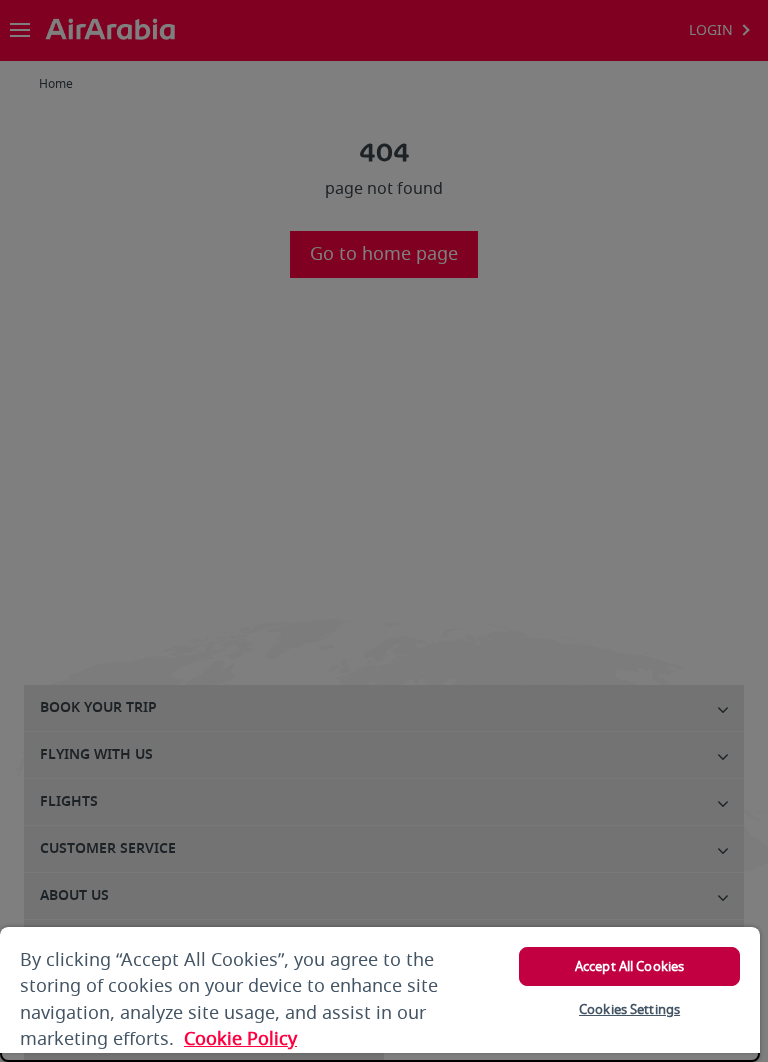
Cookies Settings (629, 1009)
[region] (380, 994)
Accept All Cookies (629, 966)
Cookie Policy (240, 1039)
